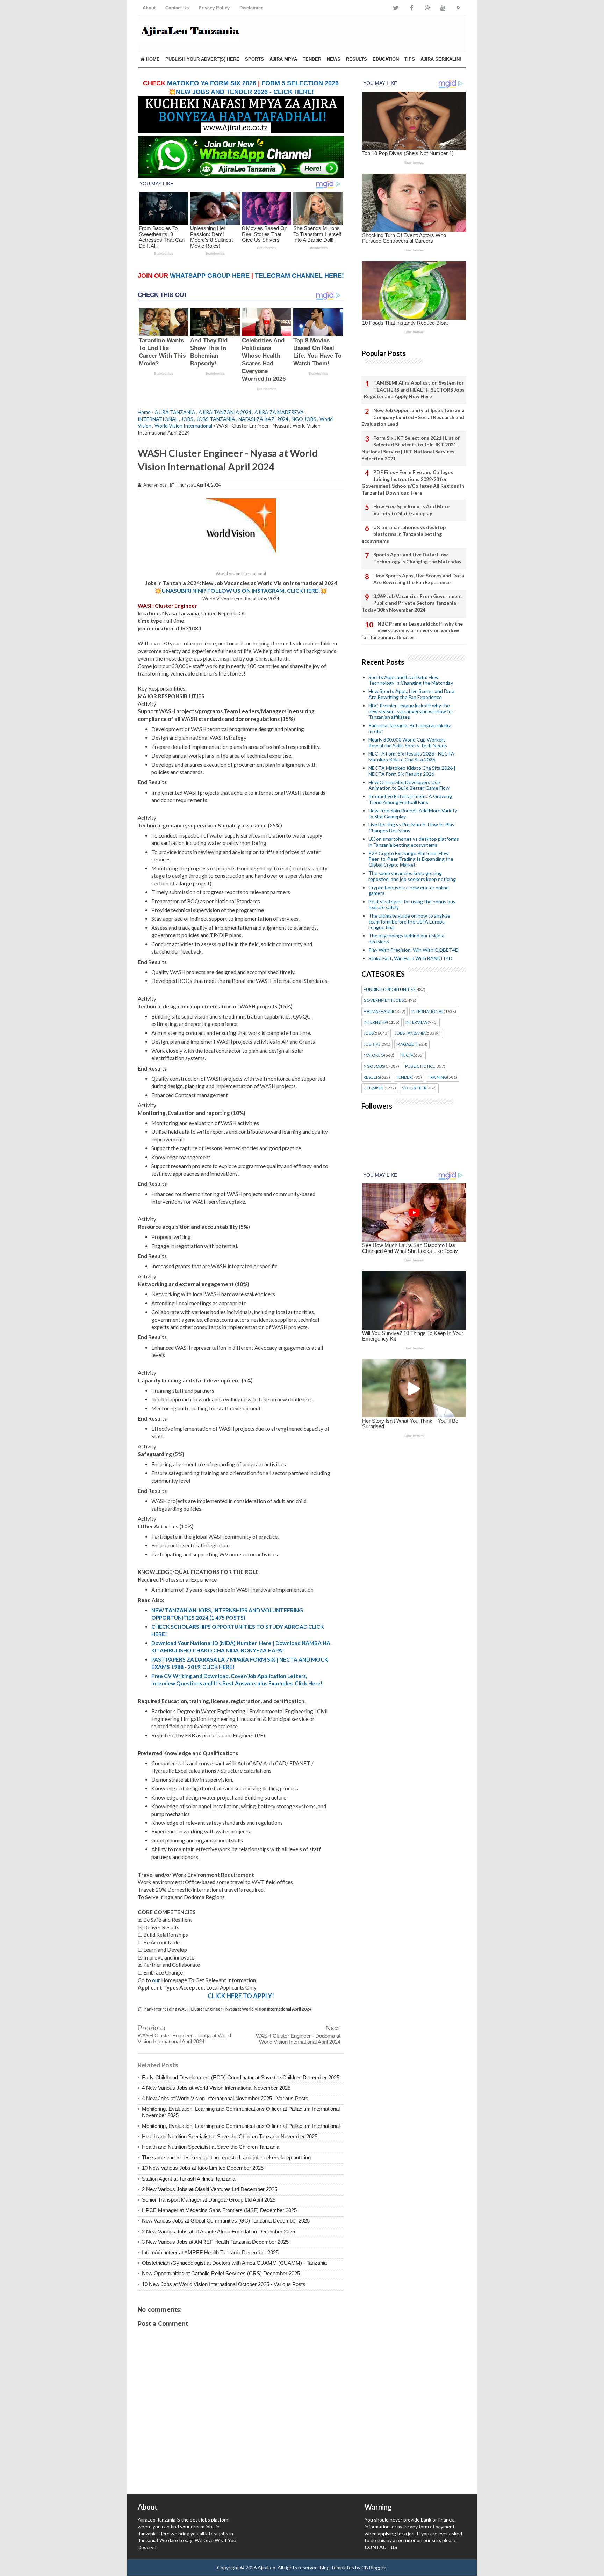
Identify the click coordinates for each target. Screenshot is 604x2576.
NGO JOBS (304, 419)
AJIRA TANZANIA (175, 412)
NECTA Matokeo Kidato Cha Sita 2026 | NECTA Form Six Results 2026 (412, 771)
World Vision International (183, 426)
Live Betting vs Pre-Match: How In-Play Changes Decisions (411, 827)
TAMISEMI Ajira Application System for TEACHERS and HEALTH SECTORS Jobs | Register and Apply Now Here (413, 389)
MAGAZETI (407, 1044)
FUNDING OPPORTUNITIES (389, 990)
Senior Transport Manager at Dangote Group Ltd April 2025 (209, 2200)
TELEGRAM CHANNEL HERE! (299, 276)
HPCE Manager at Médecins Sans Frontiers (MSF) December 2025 (219, 2210)
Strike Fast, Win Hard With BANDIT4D (410, 958)
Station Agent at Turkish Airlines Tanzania (189, 2179)
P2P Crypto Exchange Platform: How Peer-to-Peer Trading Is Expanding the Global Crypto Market (411, 859)
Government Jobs (384, 1000)
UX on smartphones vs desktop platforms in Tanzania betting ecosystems (404, 534)
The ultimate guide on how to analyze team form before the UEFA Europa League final (409, 922)
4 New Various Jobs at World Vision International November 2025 (216, 2088)
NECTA (407, 1055)
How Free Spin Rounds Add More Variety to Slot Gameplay (411, 510)
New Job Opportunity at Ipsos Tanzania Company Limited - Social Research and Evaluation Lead (413, 417)
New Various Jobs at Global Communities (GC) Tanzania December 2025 (226, 2221)
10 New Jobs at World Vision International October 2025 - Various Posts (224, 2284)
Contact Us (177, 8)
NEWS (334, 59)
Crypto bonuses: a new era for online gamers (409, 890)
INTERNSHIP (375, 1022)
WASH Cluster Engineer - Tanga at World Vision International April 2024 (184, 2038)
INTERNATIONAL (158, 419)
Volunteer (414, 1088)
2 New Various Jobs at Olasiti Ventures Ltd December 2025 (210, 2189)
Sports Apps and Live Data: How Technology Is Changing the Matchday (417, 558)
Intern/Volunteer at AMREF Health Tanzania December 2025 (210, 2252)
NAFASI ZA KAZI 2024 (263, 419)
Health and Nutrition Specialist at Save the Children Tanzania (211, 2147)
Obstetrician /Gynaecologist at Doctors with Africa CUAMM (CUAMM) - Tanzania (234, 2263)
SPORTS (254, 59)
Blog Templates (337, 2567)
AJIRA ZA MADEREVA (279, 412)
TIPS (410, 59)
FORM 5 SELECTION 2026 (300, 83)
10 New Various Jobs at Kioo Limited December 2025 (203, 2168)
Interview (416, 1022)
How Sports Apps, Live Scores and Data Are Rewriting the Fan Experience (419, 579)
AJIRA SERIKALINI (441, 59)
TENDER (312, 59)
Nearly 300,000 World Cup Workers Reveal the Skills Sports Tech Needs (408, 743)
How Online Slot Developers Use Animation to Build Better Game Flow (409, 785)
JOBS (187, 419)
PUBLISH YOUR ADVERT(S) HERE (202, 59)
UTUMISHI (373, 1088)
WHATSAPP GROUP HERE (210, 276)
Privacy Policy (214, 8)
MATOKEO (374, 1055)
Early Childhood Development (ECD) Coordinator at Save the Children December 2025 (241, 2077)
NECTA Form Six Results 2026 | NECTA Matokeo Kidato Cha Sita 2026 (411, 757)
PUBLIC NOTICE (420, 1066)
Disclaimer (251, 8)
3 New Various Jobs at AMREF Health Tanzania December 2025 (215, 2242)
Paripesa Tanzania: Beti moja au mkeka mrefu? (410, 728)
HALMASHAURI (378, 1012)
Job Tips (372, 1044)
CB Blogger (374, 2567)
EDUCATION (386, 59)
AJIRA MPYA (283, 59)
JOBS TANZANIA (216, 419)
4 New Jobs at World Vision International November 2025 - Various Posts (225, 2098)
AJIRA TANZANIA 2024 (225, 412)
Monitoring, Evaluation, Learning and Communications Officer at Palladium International (241, 2126)
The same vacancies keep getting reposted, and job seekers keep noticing (226, 2157)
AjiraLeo (267, 2567)
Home (152, 59)
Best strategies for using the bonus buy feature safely (412, 904)
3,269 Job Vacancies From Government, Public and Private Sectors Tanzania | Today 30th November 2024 (412, 603)
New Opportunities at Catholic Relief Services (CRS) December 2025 (221, 2273)
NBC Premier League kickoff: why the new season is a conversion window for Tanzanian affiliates (412, 630)
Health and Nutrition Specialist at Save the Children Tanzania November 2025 (230, 2136)
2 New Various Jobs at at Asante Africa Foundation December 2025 (218, 2231)
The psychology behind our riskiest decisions (407, 939)
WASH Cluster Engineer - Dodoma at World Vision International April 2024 (298, 2039)
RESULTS (357, 59)
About (149, 8)
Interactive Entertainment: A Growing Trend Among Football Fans (410, 799)
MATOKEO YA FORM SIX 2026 (212, 83)
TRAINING (437, 1077)
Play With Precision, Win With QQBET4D (414, 950)
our (156, 1980)
